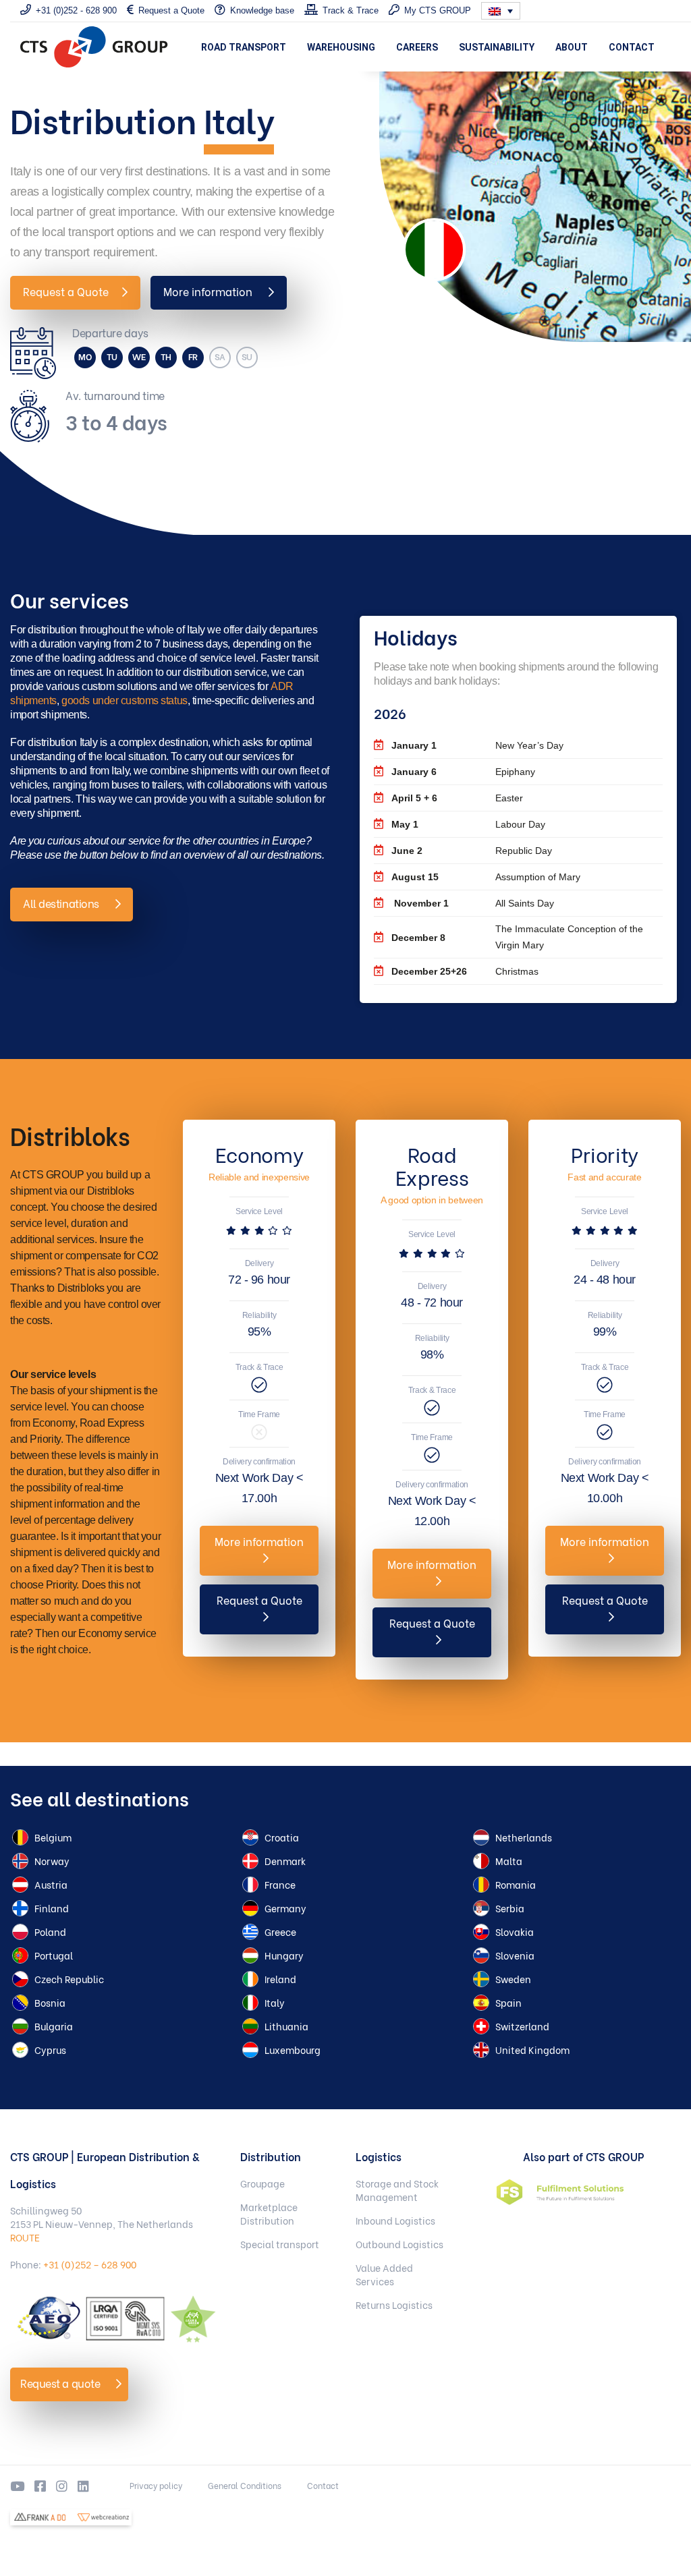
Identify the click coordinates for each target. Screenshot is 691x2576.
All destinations (62, 903)
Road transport (244, 47)
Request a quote (61, 2383)
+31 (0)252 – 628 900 (90, 2264)
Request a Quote (66, 291)
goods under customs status (125, 700)
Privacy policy (156, 2485)
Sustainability (497, 47)
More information (209, 291)
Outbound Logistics (399, 2244)
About (572, 47)
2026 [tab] (390, 713)
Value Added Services (384, 2274)
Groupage (262, 2183)
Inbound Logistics (395, 2221)
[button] (501, 11)
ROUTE (25, 2237)
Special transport (280, 2244)
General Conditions (245, 2485)
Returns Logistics (394, 2305)
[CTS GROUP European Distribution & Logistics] (94, 47)
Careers (417, 47)
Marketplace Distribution (269, 2214)
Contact (632, 47)
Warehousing (341, 47)
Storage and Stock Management (397, 2190)
